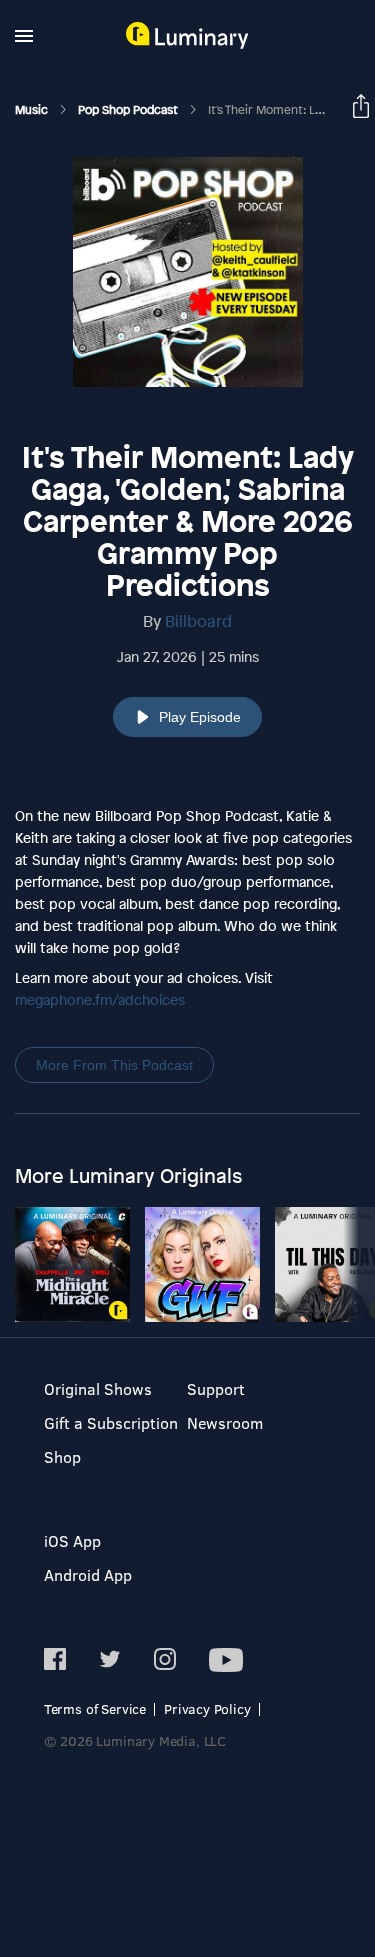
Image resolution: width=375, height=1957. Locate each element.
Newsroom (225, 1422)
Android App (88, 1574)
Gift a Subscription (111, 1422)
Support (216, 1388)
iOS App (72, 1540)
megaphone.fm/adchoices (100, 999)
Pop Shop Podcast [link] (129, 110)
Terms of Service (95, 1708)
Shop (62, 1456)
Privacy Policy (207, 1708)
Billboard (198, 621)
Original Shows (98, 1388)
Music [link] (33, 110)
